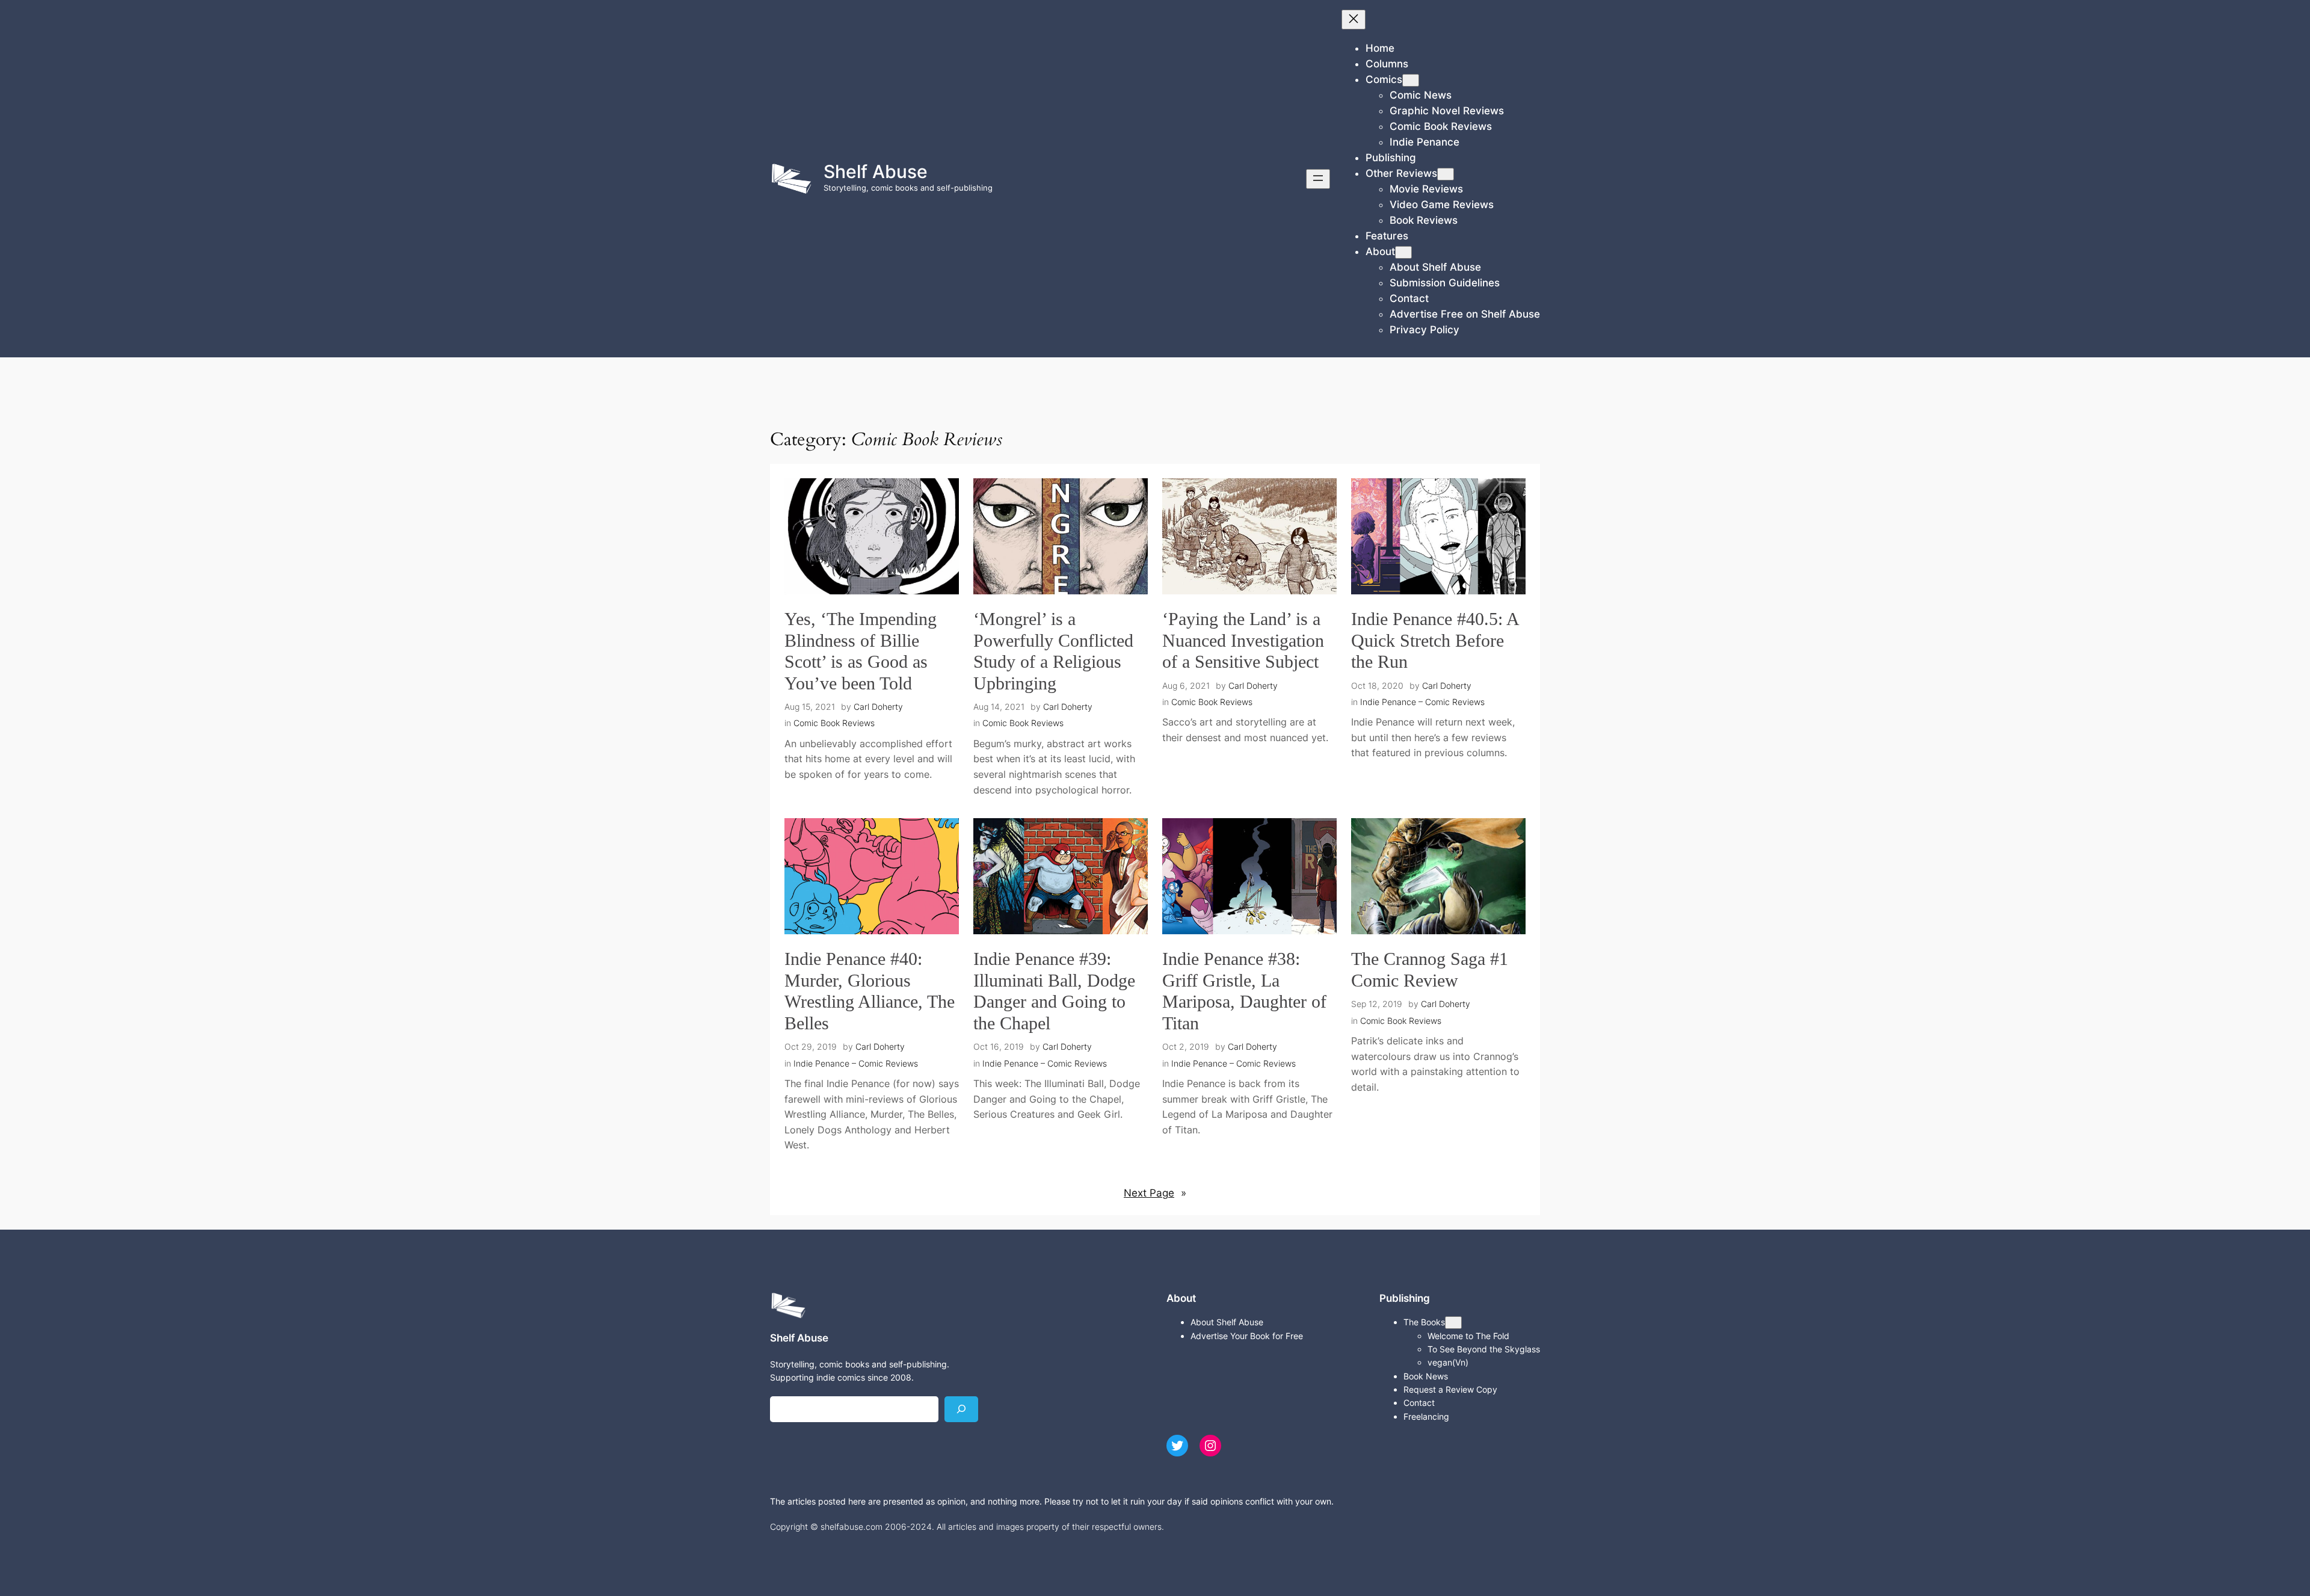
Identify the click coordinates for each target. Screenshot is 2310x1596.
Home (1380, 48)
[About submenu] (1403, 252)
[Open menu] (1318, 179)
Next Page (1155, 1193)
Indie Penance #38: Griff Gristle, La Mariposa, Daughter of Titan (1244, 991)
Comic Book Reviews (834, 723)
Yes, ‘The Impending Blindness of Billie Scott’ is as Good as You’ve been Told (861, 651)
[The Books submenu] (1453, 1323)
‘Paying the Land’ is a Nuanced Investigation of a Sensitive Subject (1243, 640)
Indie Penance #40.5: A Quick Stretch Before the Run (1435, 640)
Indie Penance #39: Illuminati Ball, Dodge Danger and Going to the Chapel (1054, 991)
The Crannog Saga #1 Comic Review (1430, 970)
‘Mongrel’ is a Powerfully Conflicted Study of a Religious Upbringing (1053, 651)
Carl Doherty (878, 707)
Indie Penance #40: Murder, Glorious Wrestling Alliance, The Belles (870, 991)
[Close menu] (1354, 20)
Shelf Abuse (876, 171)
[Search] (961, 1409)
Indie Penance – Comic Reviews (1422, 702)
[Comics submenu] (1411, 80)
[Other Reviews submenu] (1446, 174)
